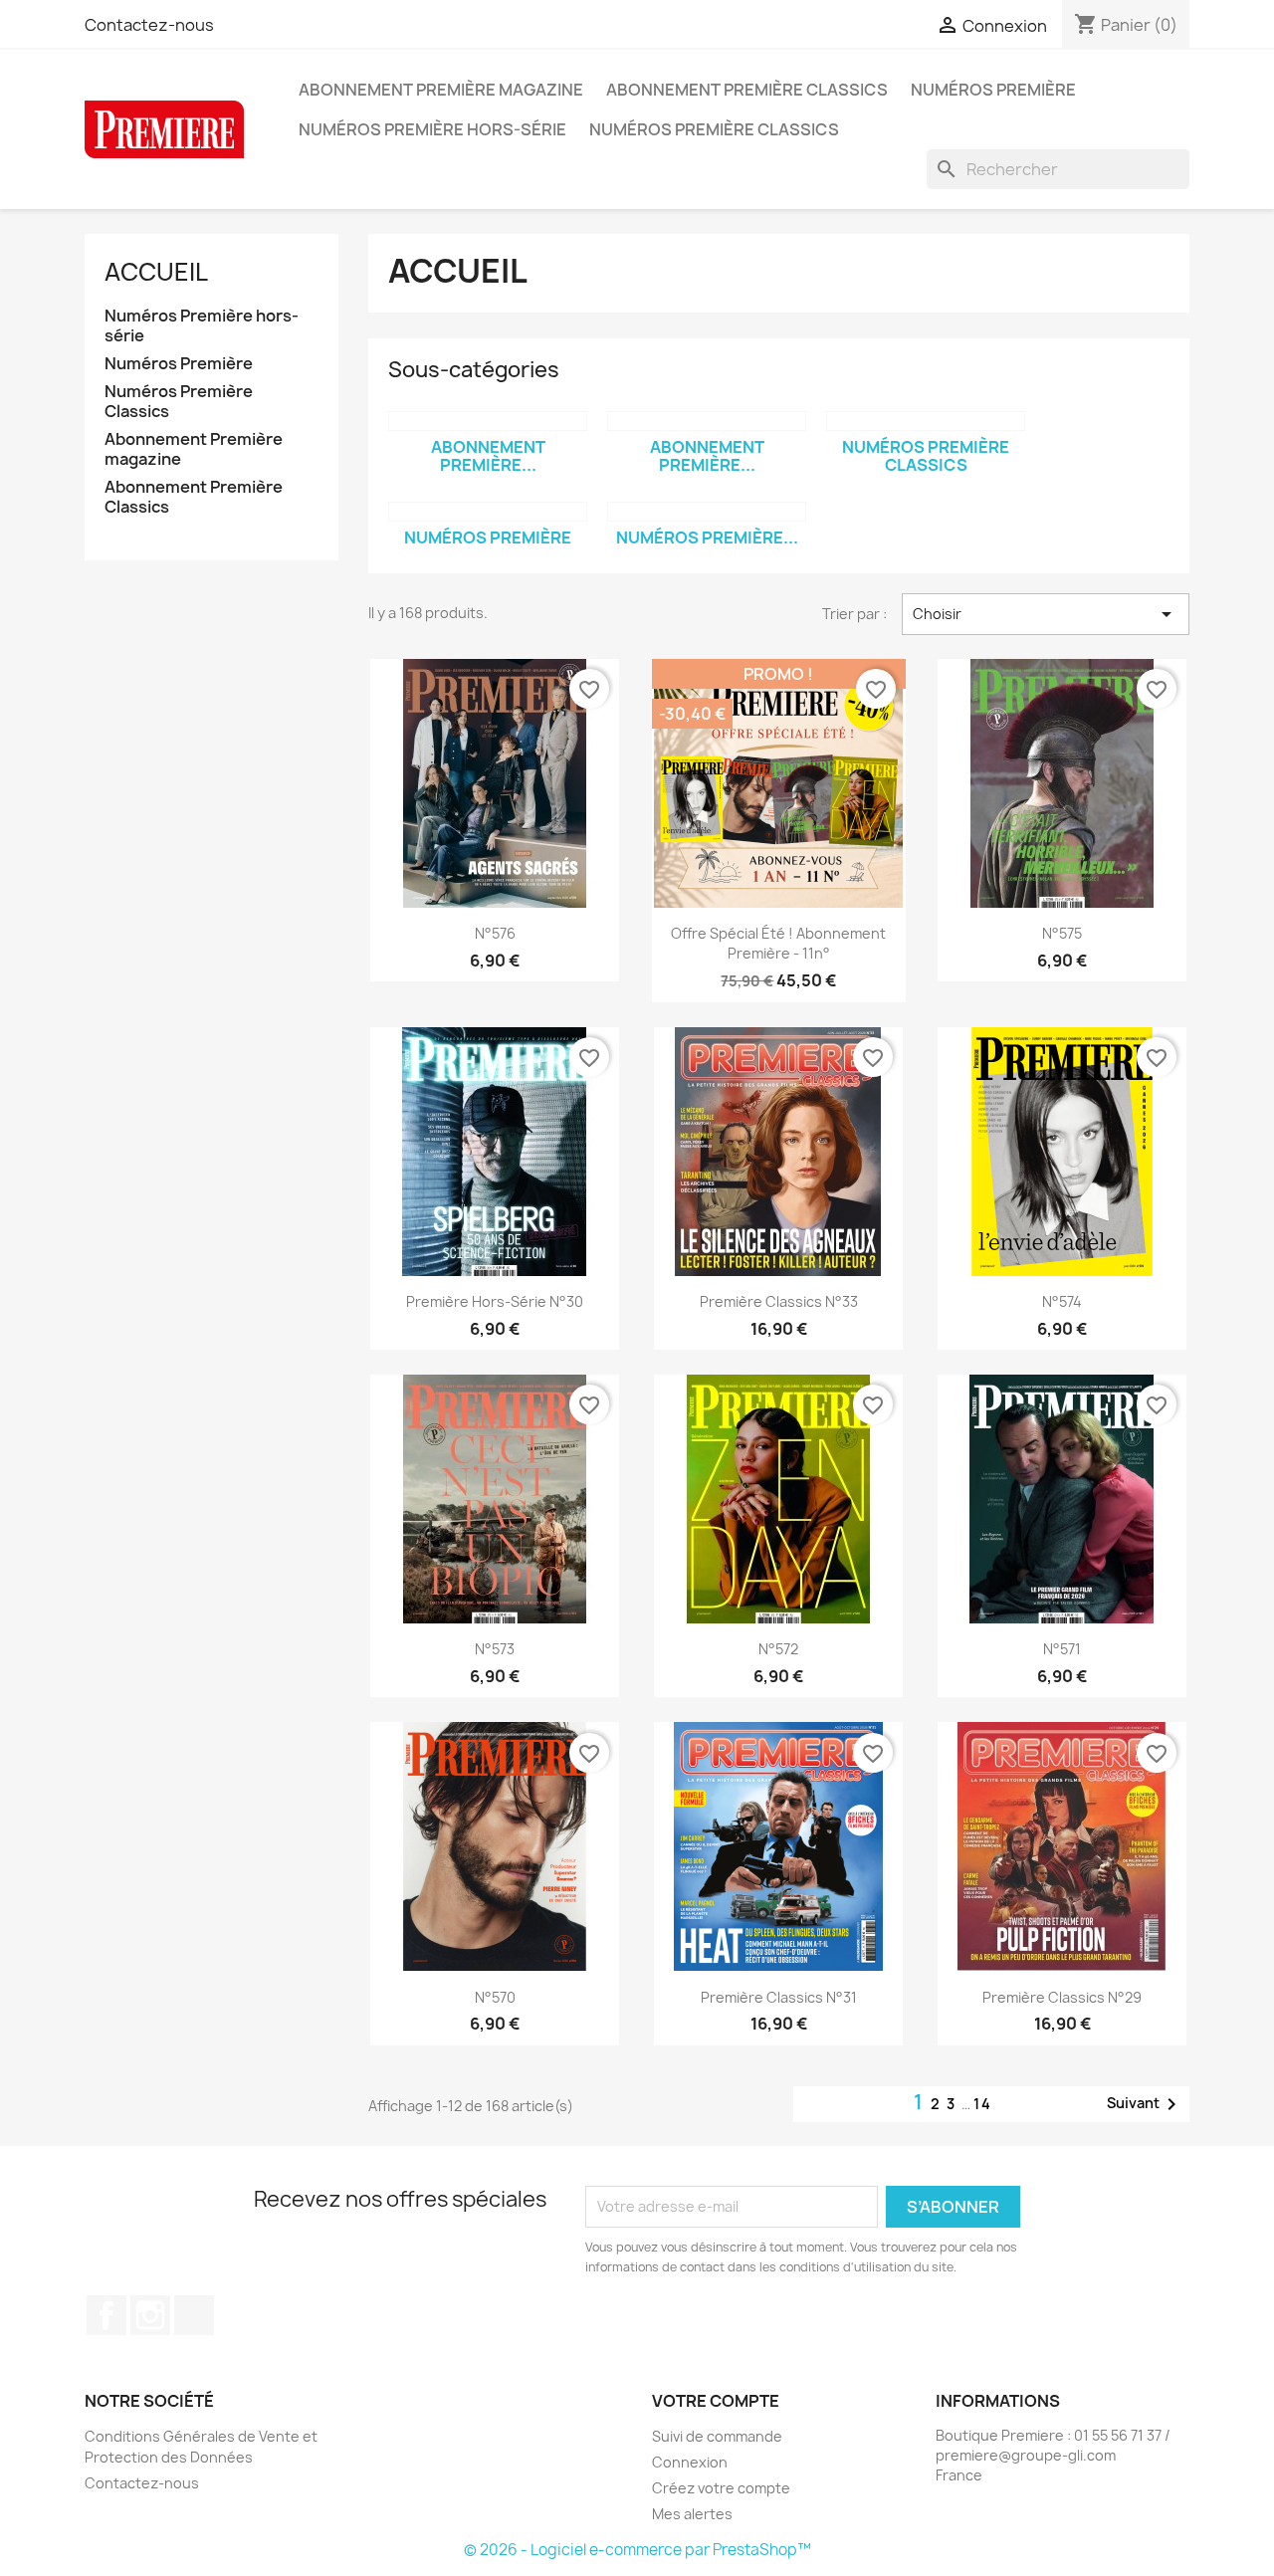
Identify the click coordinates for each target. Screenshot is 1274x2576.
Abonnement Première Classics (747, 90)
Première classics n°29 (1062, 1997)
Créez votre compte (721, 2488)
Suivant (1145, 2104)
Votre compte (716, 2401)
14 (983, 2104)
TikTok (194, 2315)
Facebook (106, 2315)
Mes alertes (692, 2514)
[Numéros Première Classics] (926, 421)
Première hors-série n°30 (495, 1301)
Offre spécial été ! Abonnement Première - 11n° (778, 943)
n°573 (495, 1649)
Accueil (156, 272)
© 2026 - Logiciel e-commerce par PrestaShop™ (637, 2550)
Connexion (690, 2462)
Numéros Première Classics (714, 129)
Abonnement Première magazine (441, 90)
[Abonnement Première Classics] (488, 421)
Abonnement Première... (488, 456)
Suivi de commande (717, 2436)
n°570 (495, 1997)
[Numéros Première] (488, 512)
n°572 (778, 1649)
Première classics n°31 (779, 1997)
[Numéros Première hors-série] (707, 512)
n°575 (1062, 933)
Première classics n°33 (779, 1301)
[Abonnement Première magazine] (707, 421)
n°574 (1062, 1301)
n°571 (1062, 1649)
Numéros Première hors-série (432, 129)
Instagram (150, 2315)
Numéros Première (993, 90)
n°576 (495, 933)
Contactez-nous (149, 25)
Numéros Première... (707, 537)
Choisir (1046, 614)
